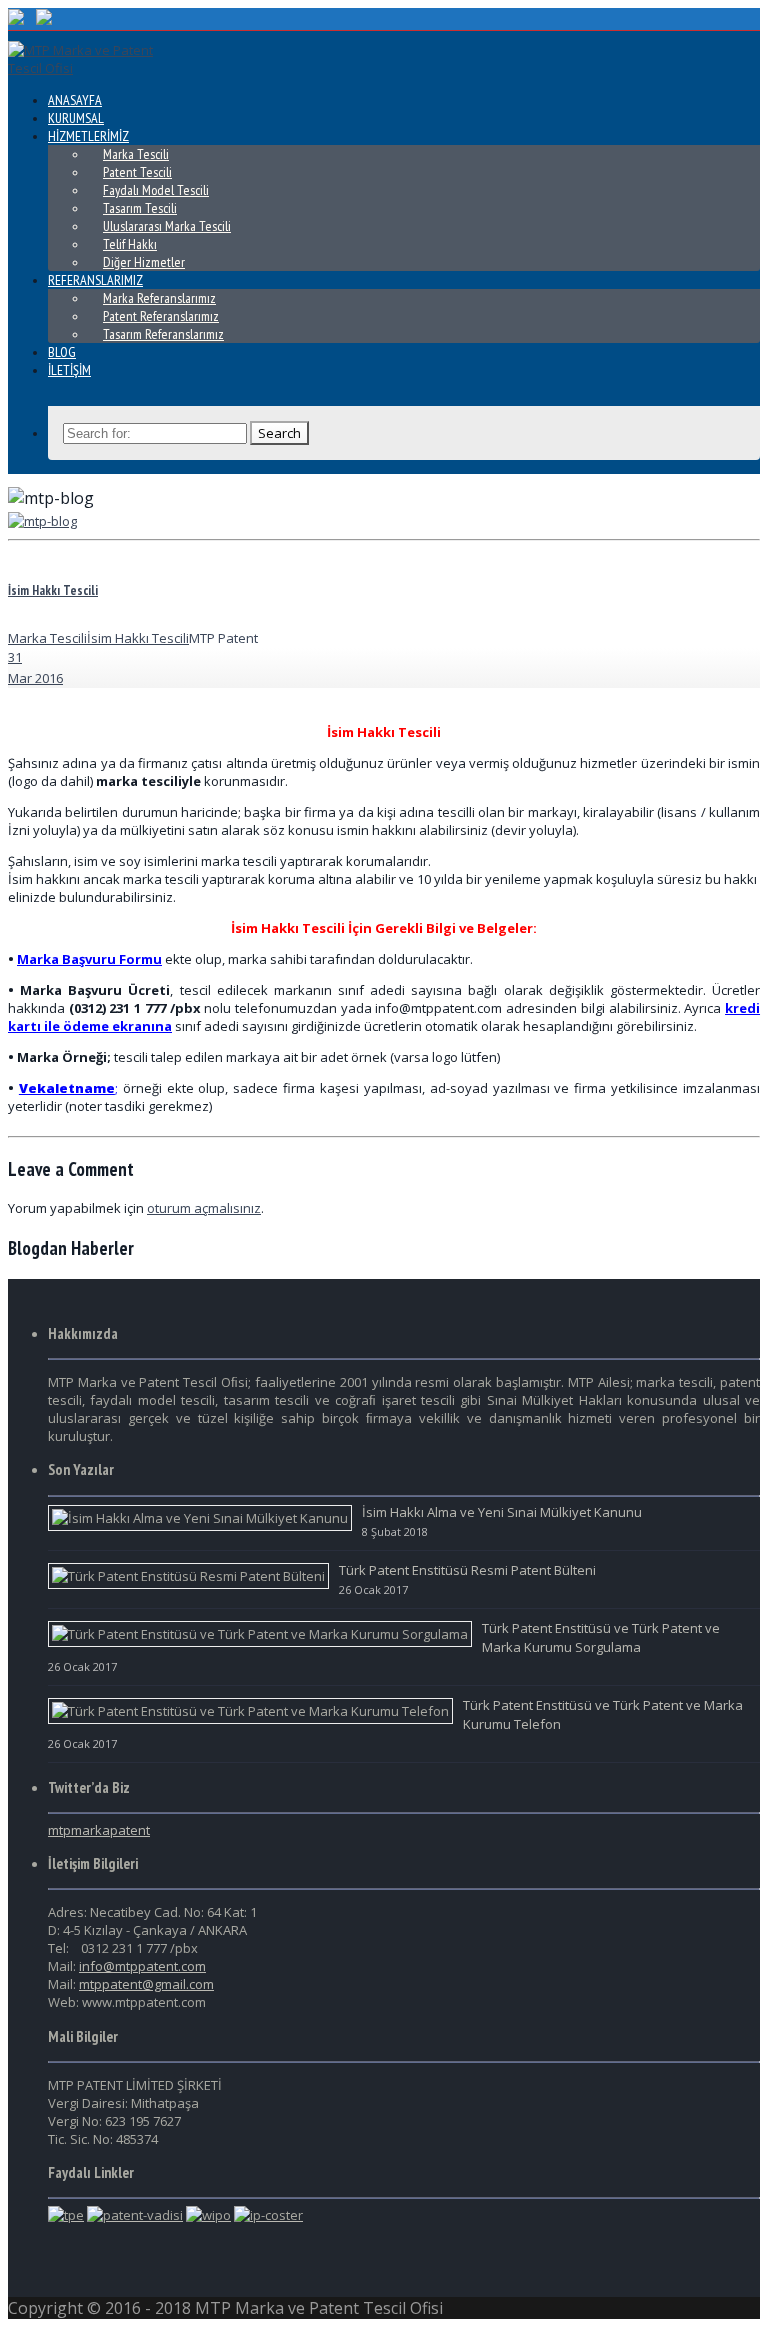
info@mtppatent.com (142, 1966)
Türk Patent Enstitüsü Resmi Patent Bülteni (467, 1570)
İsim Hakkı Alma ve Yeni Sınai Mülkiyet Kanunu (502, 1512)
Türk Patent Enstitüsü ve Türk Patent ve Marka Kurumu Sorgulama (601, 1637)
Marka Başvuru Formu (89, 959)
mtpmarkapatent (99, 1830)
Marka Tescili (47, 638)
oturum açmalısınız (204, 1208)
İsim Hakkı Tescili (53, 590)
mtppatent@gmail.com (146, 1984)
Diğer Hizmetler (144, 262)
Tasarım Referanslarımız (163, 334)
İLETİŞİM (69, 370)
